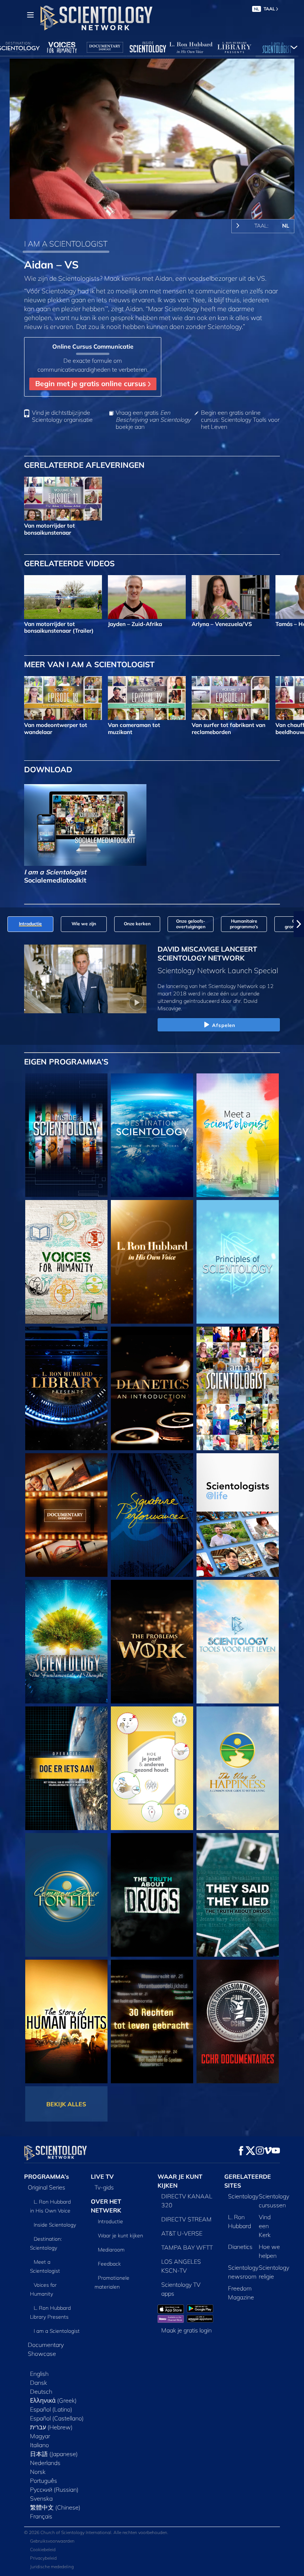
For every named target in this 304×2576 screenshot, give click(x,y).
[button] (5, 924)
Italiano (39, 2445)
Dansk (39, 2383)
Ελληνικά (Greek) (53, 2400)
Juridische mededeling (52, 2567)
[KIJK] (238, 1262)
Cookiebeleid (43, 2549)
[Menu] (30, 15)
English (39, 2374)
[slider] (157, 212)
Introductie (110, 2221)
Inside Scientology (55, 2225)
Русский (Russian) (54, 2489)
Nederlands (45, 2463)
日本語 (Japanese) (54, 2454)
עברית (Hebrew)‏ (51, 2427)
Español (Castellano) (57, 2418)
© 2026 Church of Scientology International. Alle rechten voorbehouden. (96, 2532)
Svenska (41, 2498)
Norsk (38, 2472)
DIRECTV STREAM (186, 2219)
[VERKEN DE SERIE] (66, 1135)
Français (41, 2516)
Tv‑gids (104, 2187)
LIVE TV (102, 2176)
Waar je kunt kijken (120, 2236)
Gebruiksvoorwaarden (52, 2541)
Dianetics (240, 2247)
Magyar (40, 2436)
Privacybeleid (43, 2558)
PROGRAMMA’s (47, 2176)
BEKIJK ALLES (66, 2104)
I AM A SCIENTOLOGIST (66, 244)
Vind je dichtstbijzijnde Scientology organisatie (62, 416)
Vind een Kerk (265, 2226)
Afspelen (224, 1025)
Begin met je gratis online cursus (92, 384)
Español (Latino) (51, 2409)
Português (44, 2481)
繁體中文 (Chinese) (55, 2507)
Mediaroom (111, 2250)
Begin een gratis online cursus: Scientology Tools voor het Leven (240, 420)
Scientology (243, 2196)
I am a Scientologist (57, 2331)
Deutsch (41, 2391)
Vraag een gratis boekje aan (153, 420)
